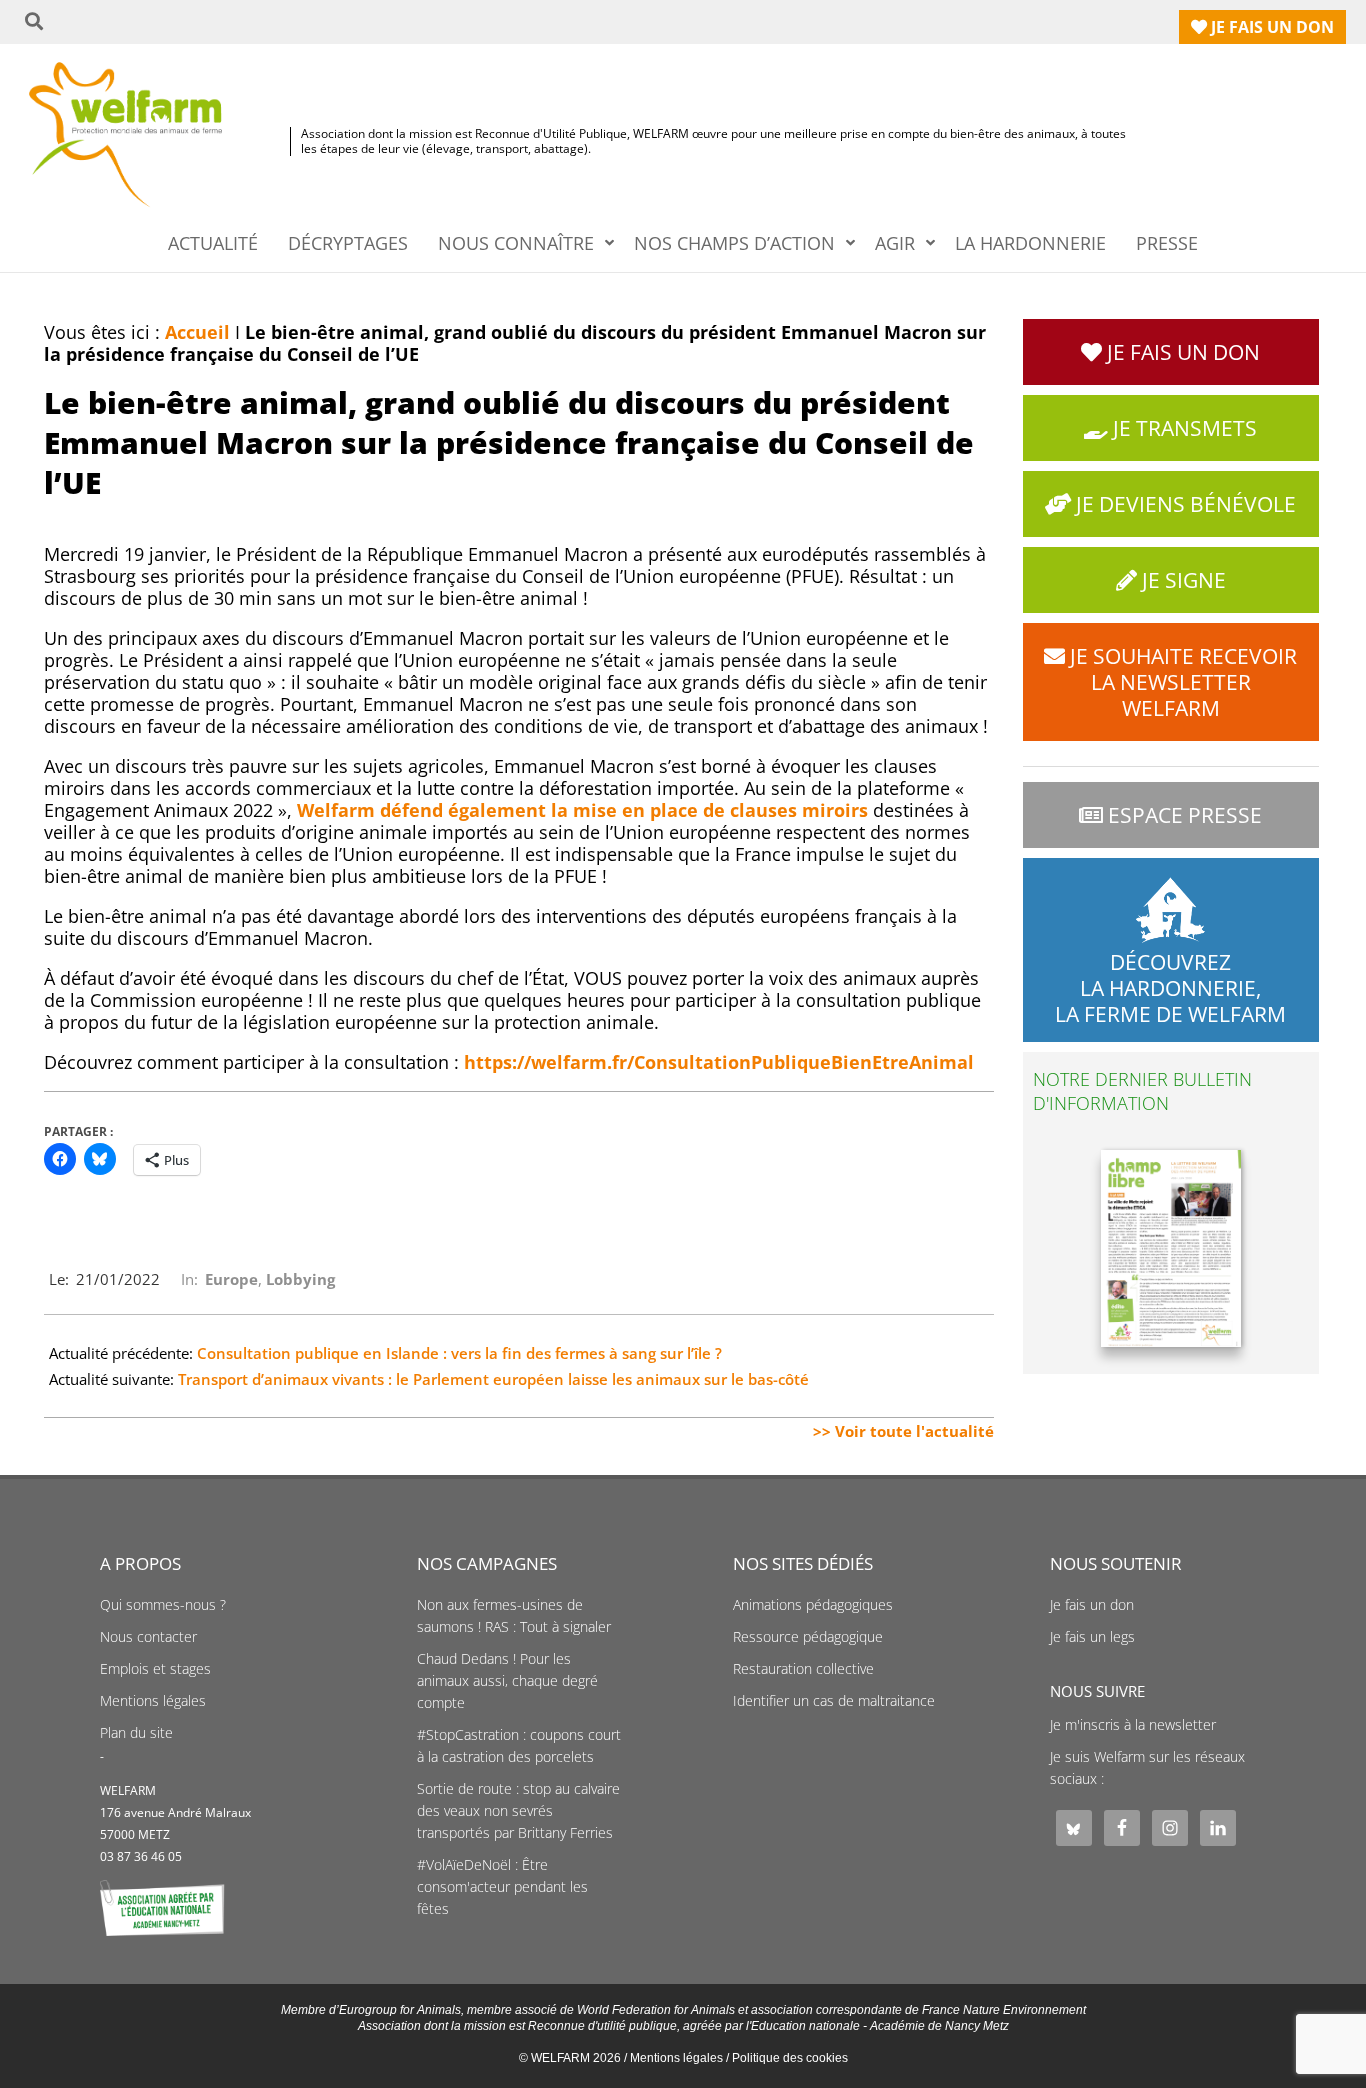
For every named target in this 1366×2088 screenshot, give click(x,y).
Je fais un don (1092, 1605)
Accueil (197, 332)
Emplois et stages (155, 1669)
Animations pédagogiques (813, 1605)
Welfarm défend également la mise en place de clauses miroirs (582, 810)
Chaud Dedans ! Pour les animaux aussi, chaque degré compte (507, 1681)
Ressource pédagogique (808, 1637)
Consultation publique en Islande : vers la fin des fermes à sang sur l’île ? (459, 1353)
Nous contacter (148, 1637)
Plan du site (136, 1733)
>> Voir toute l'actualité (903, 1431)
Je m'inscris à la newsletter (1133, 1725)
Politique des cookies (790, 2058)
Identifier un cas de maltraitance (834, 1701)
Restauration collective (803, 1669)
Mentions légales (153, 1701)
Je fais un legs (1092, 1637)
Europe (231, 1279)
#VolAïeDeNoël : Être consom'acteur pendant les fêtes (502, 1887)
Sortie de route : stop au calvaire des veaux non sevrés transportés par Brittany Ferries (518, 1811)
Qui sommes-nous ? (163, 1605)
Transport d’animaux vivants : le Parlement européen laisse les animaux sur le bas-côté (493, 1379)
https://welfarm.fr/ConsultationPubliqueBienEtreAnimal (719, 1062)
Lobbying (300, 1279)
